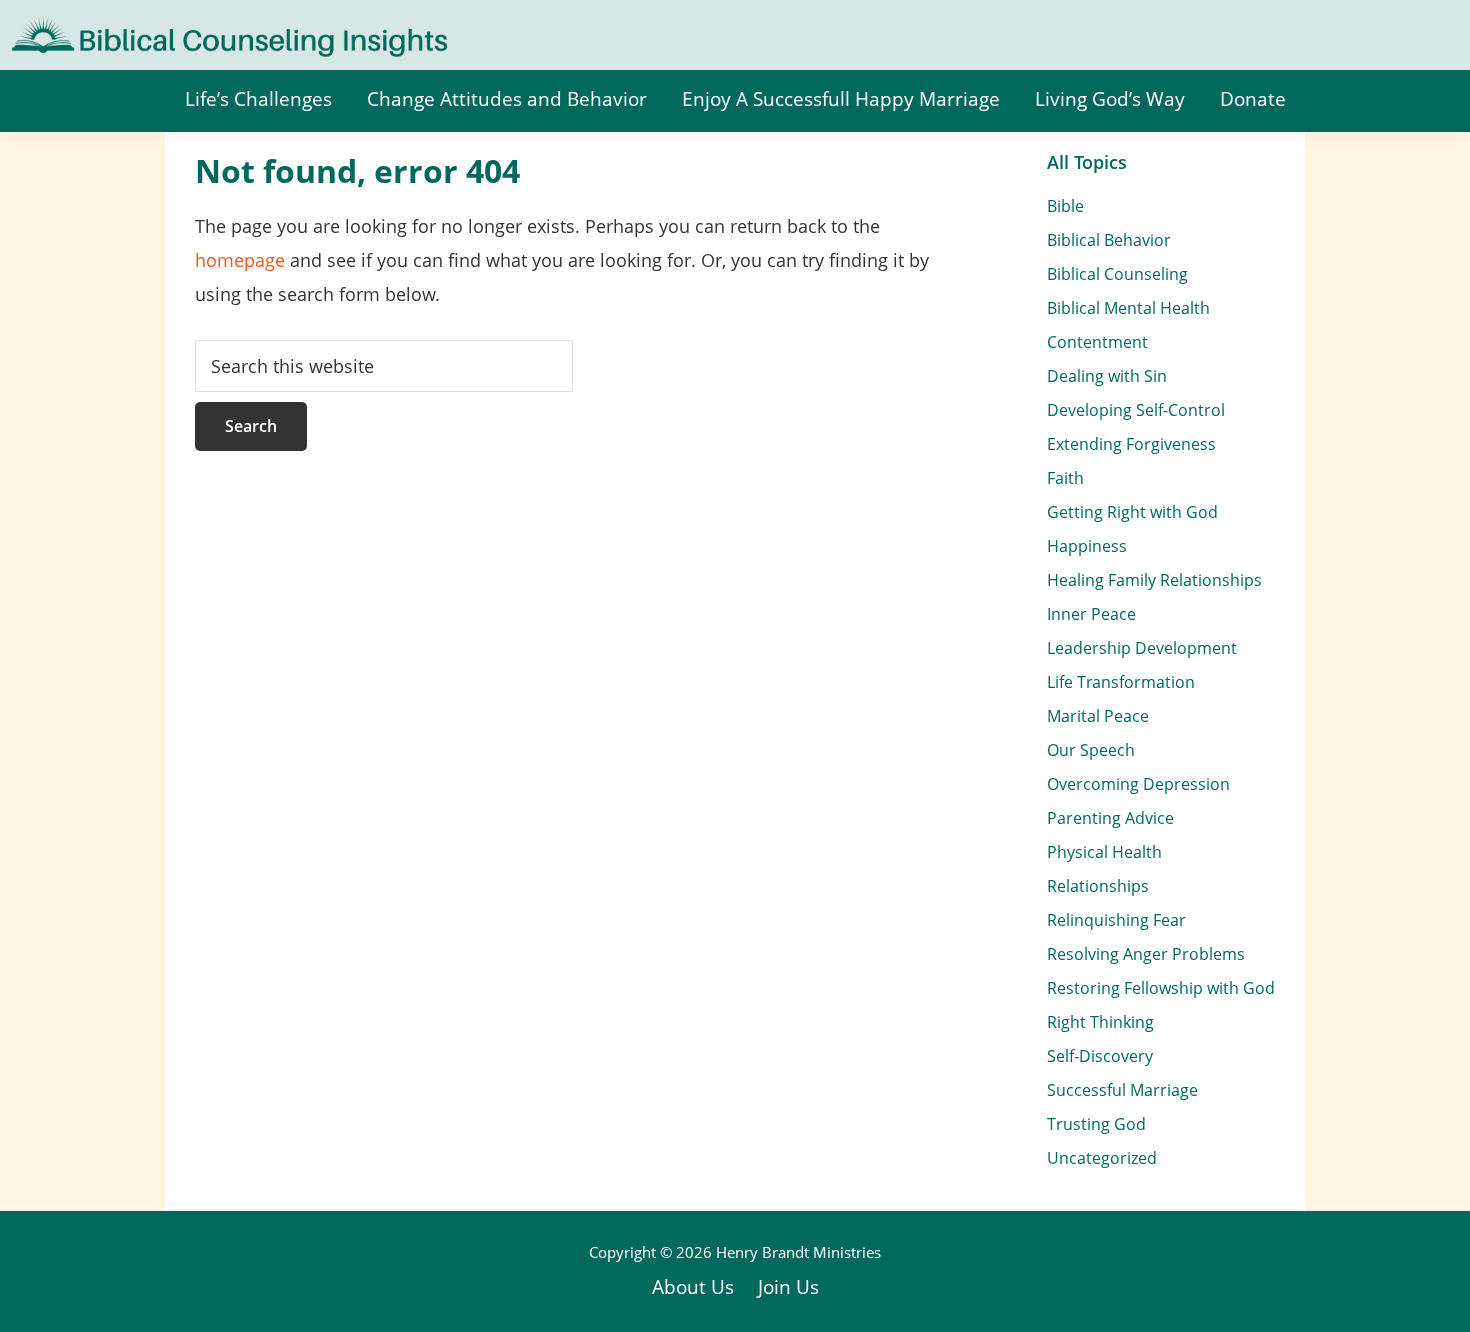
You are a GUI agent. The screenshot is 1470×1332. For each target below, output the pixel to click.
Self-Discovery (1100, 1056)
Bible (1065, 206)
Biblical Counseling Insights (141, 30)
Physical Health (1104, 852)
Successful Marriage (1122, 1090)
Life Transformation (1121, 682)
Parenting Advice (1110, 818)
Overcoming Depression (1138, 784)
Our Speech (1091, 750)
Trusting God (1096, 1124)
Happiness (1087, 546)
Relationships (1098, 886)
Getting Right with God (1132, 512)
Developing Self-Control (1136, 410)
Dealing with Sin (1107, 376)
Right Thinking (1100, 1022)
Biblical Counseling (1117, 274)
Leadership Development (1142, 648)
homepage (240, 260)
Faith (1065, 478)
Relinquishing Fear (1116, 920)
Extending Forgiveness (1131, 444)
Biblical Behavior (1109, 240)
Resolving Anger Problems (1146, 954)
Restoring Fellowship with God (1161, 988)
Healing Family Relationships (1154, 580)
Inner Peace (1091, 614)
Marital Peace (1098, 716)
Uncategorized (1102, 1158)
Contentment (1097, 342)
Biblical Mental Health (1128, 308)
